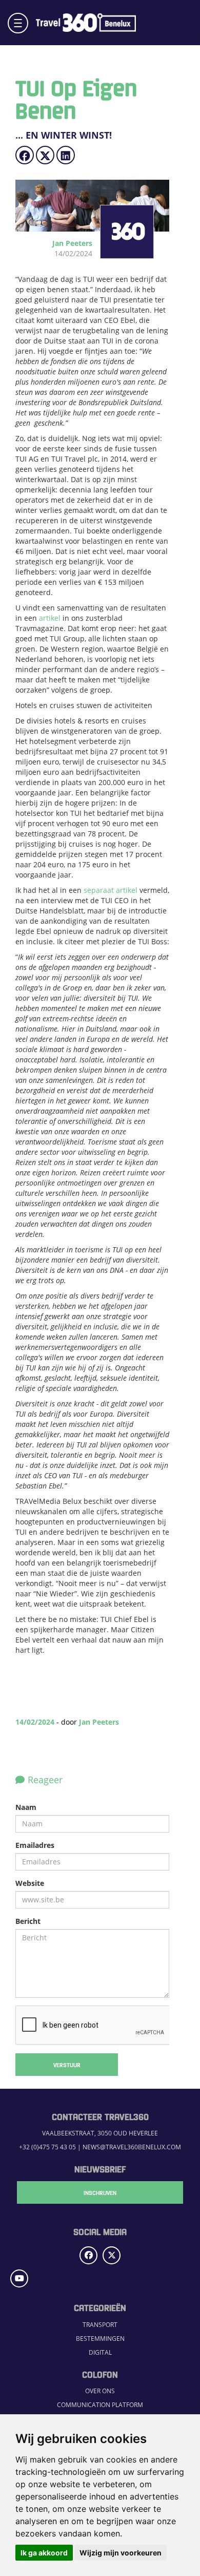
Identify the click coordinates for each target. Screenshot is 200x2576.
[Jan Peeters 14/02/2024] (118, 253)
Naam (26, 1807)
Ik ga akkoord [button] (44, 2553)
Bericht (28, 1921)
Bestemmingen (100, 2339)
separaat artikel (111, 890)
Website (30, 1883)
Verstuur (67, 2065)
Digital (100, 2352)
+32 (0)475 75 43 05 (47, 2147)
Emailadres (35, 1845)
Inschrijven (100, 2192)
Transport (100, 2325)
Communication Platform (100, 2405)
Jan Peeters (99, 1722)
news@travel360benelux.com (132, 2147)
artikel (50, 618)
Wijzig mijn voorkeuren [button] (121, 2553)
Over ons (100, 2391)
